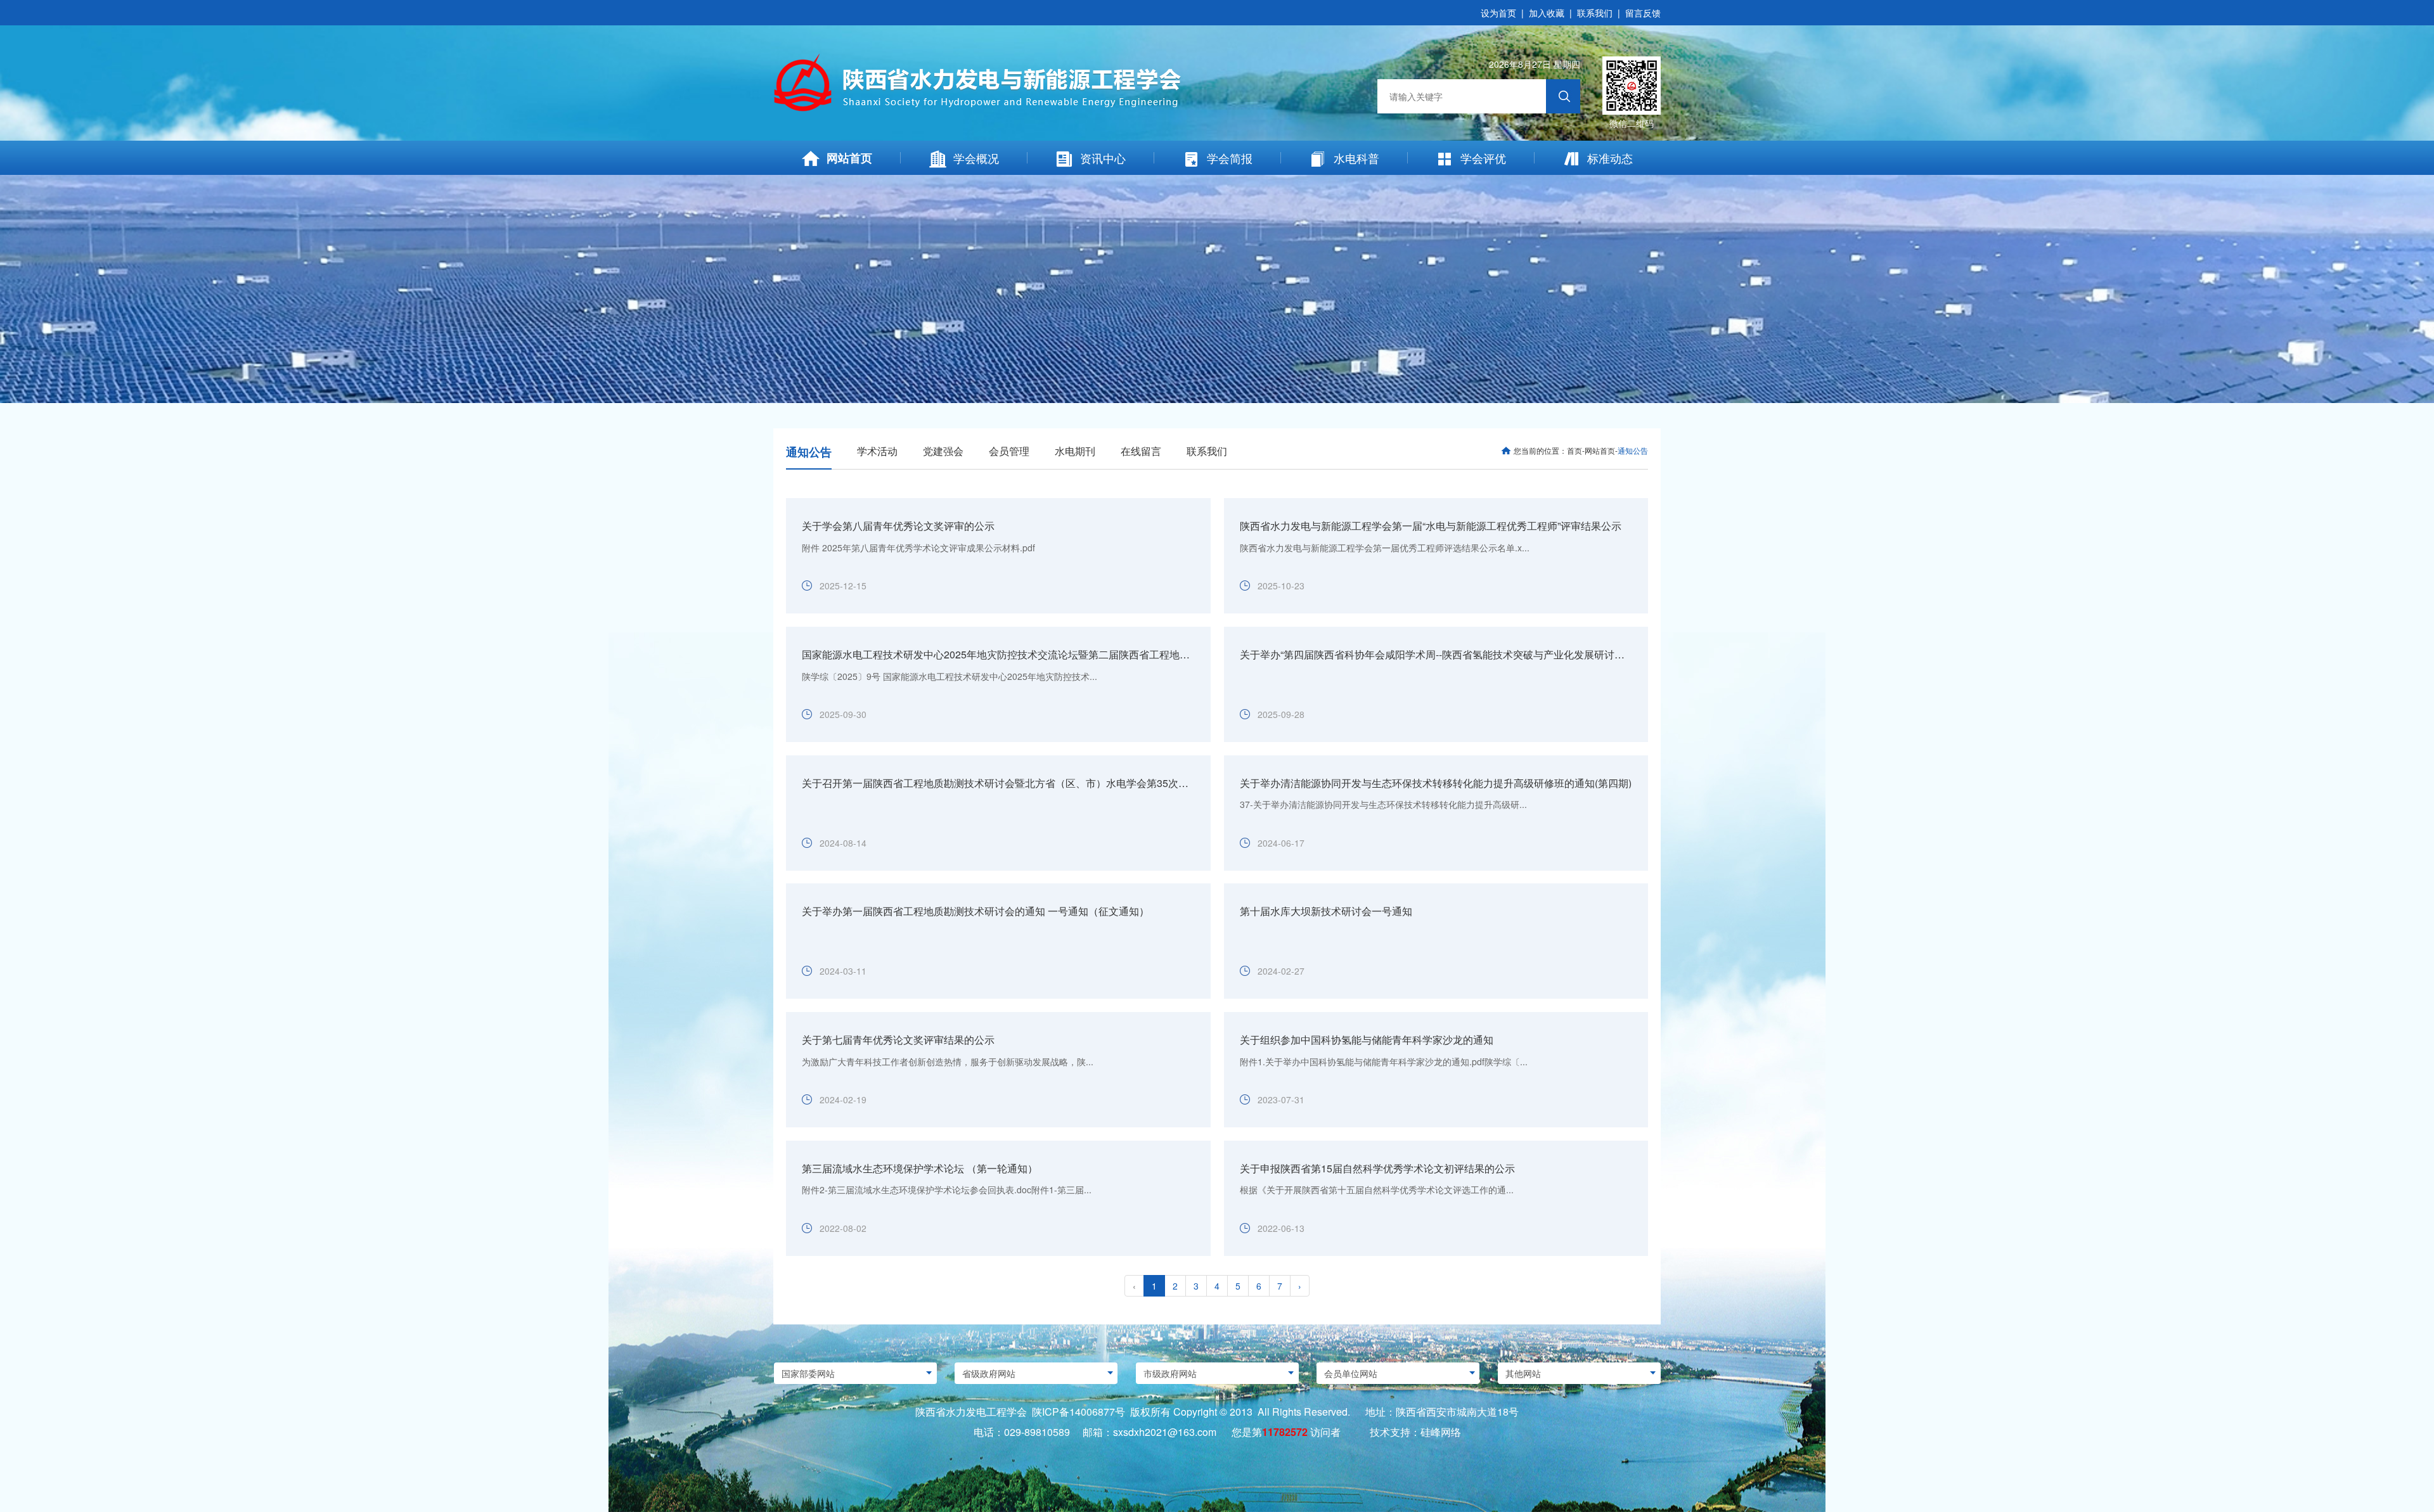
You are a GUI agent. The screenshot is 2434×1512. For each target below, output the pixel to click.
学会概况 (976, 158)
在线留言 (1141, 451)
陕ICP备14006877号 (1079, 1412)
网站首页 (849, 158)
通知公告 (809, 452)
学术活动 (877, 451)
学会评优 (1483, 158)
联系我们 (1595, 13)
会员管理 (1009, 451)
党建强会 (943, 451)
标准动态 (1610, 158)
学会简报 (1230, 158)
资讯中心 (1103, 158)
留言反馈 (1643, 13)
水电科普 (1356, 158)
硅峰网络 (1441, 1432)
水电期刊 (1075, 451)
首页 (1574, 450)
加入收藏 (1547, 13)
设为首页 (1498, 13)
